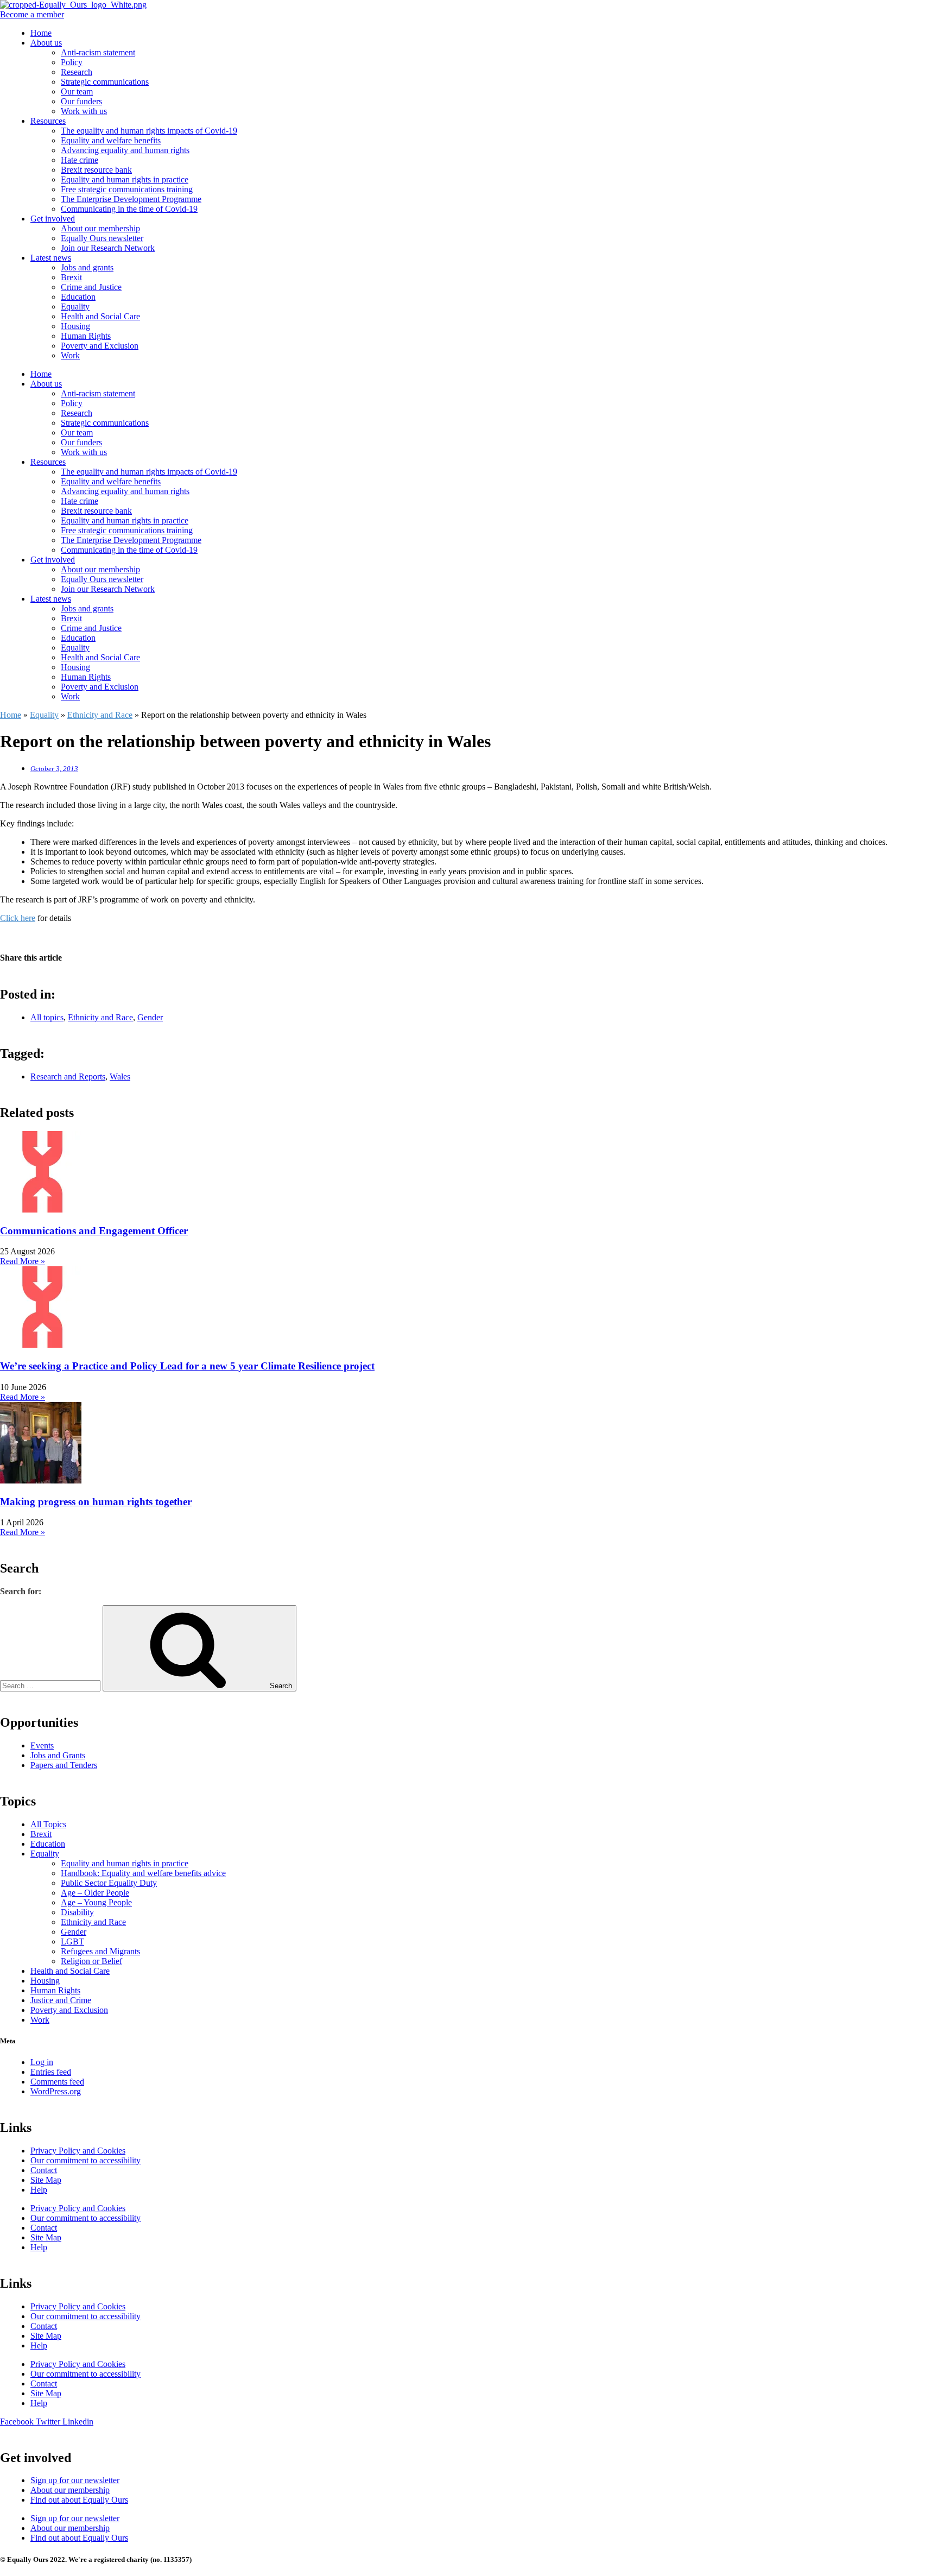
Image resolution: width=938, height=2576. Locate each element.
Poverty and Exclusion (100, 346)
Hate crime (80, 160)
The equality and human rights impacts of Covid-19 (149, 131)
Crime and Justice (91, 287)
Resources (48, 121)
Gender (150, 1017)
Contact (44, 2170)
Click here (18, 918)
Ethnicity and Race (100, 715)
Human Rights (86, 336)
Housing (75, 326)
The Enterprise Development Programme (131, 199)
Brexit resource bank (96, 170)
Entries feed (51, 2072)
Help (39, 2190)
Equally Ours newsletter (102, 238)
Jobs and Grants (58, 1755)
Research (77, 72)
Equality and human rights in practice (125, 179)
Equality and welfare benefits (111, 140)
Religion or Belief (91, 1961)
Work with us (84, 111)
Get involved (53, 219)
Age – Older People (95, 1893)
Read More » (23, 1261)
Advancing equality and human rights (125, 150)
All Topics (48, 1824)
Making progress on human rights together (96, 1502)
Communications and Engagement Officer (94, 1231)
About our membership (100, 228)
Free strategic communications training (127, 189)
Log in (42, 2062)
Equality (75, 307)
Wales (120, 1077)
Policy (72, 62)
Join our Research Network (108, 248)
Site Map (46, 2180)
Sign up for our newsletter (75, 2480)
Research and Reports (68, 1077)
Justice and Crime (61, 2000)
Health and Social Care (100, 316)
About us (46, 43)
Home (41, 33)
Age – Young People (96, 1902)
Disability (77, 1912)
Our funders (81, 101)
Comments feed (57, 2082)
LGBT (72, 1942)
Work (70, 355)
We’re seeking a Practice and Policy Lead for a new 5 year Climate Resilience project (187, 1366)
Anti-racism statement (98, 52)
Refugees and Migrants (100, 1951)
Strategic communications (105, 82)
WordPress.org (56, 2091)
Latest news (51, 258)
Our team (77, 91)
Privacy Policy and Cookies (78, 2151)
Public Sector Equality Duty (109, 1883)
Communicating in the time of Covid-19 (129, 209)
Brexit (71, 277)
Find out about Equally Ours (79, 2500)
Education (78, 297)
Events (42, 1745)
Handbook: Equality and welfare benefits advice (143, 1873)
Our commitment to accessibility (85, 2160)
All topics (47, 1017)
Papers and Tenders (64, 1765)
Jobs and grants (87, 267)
